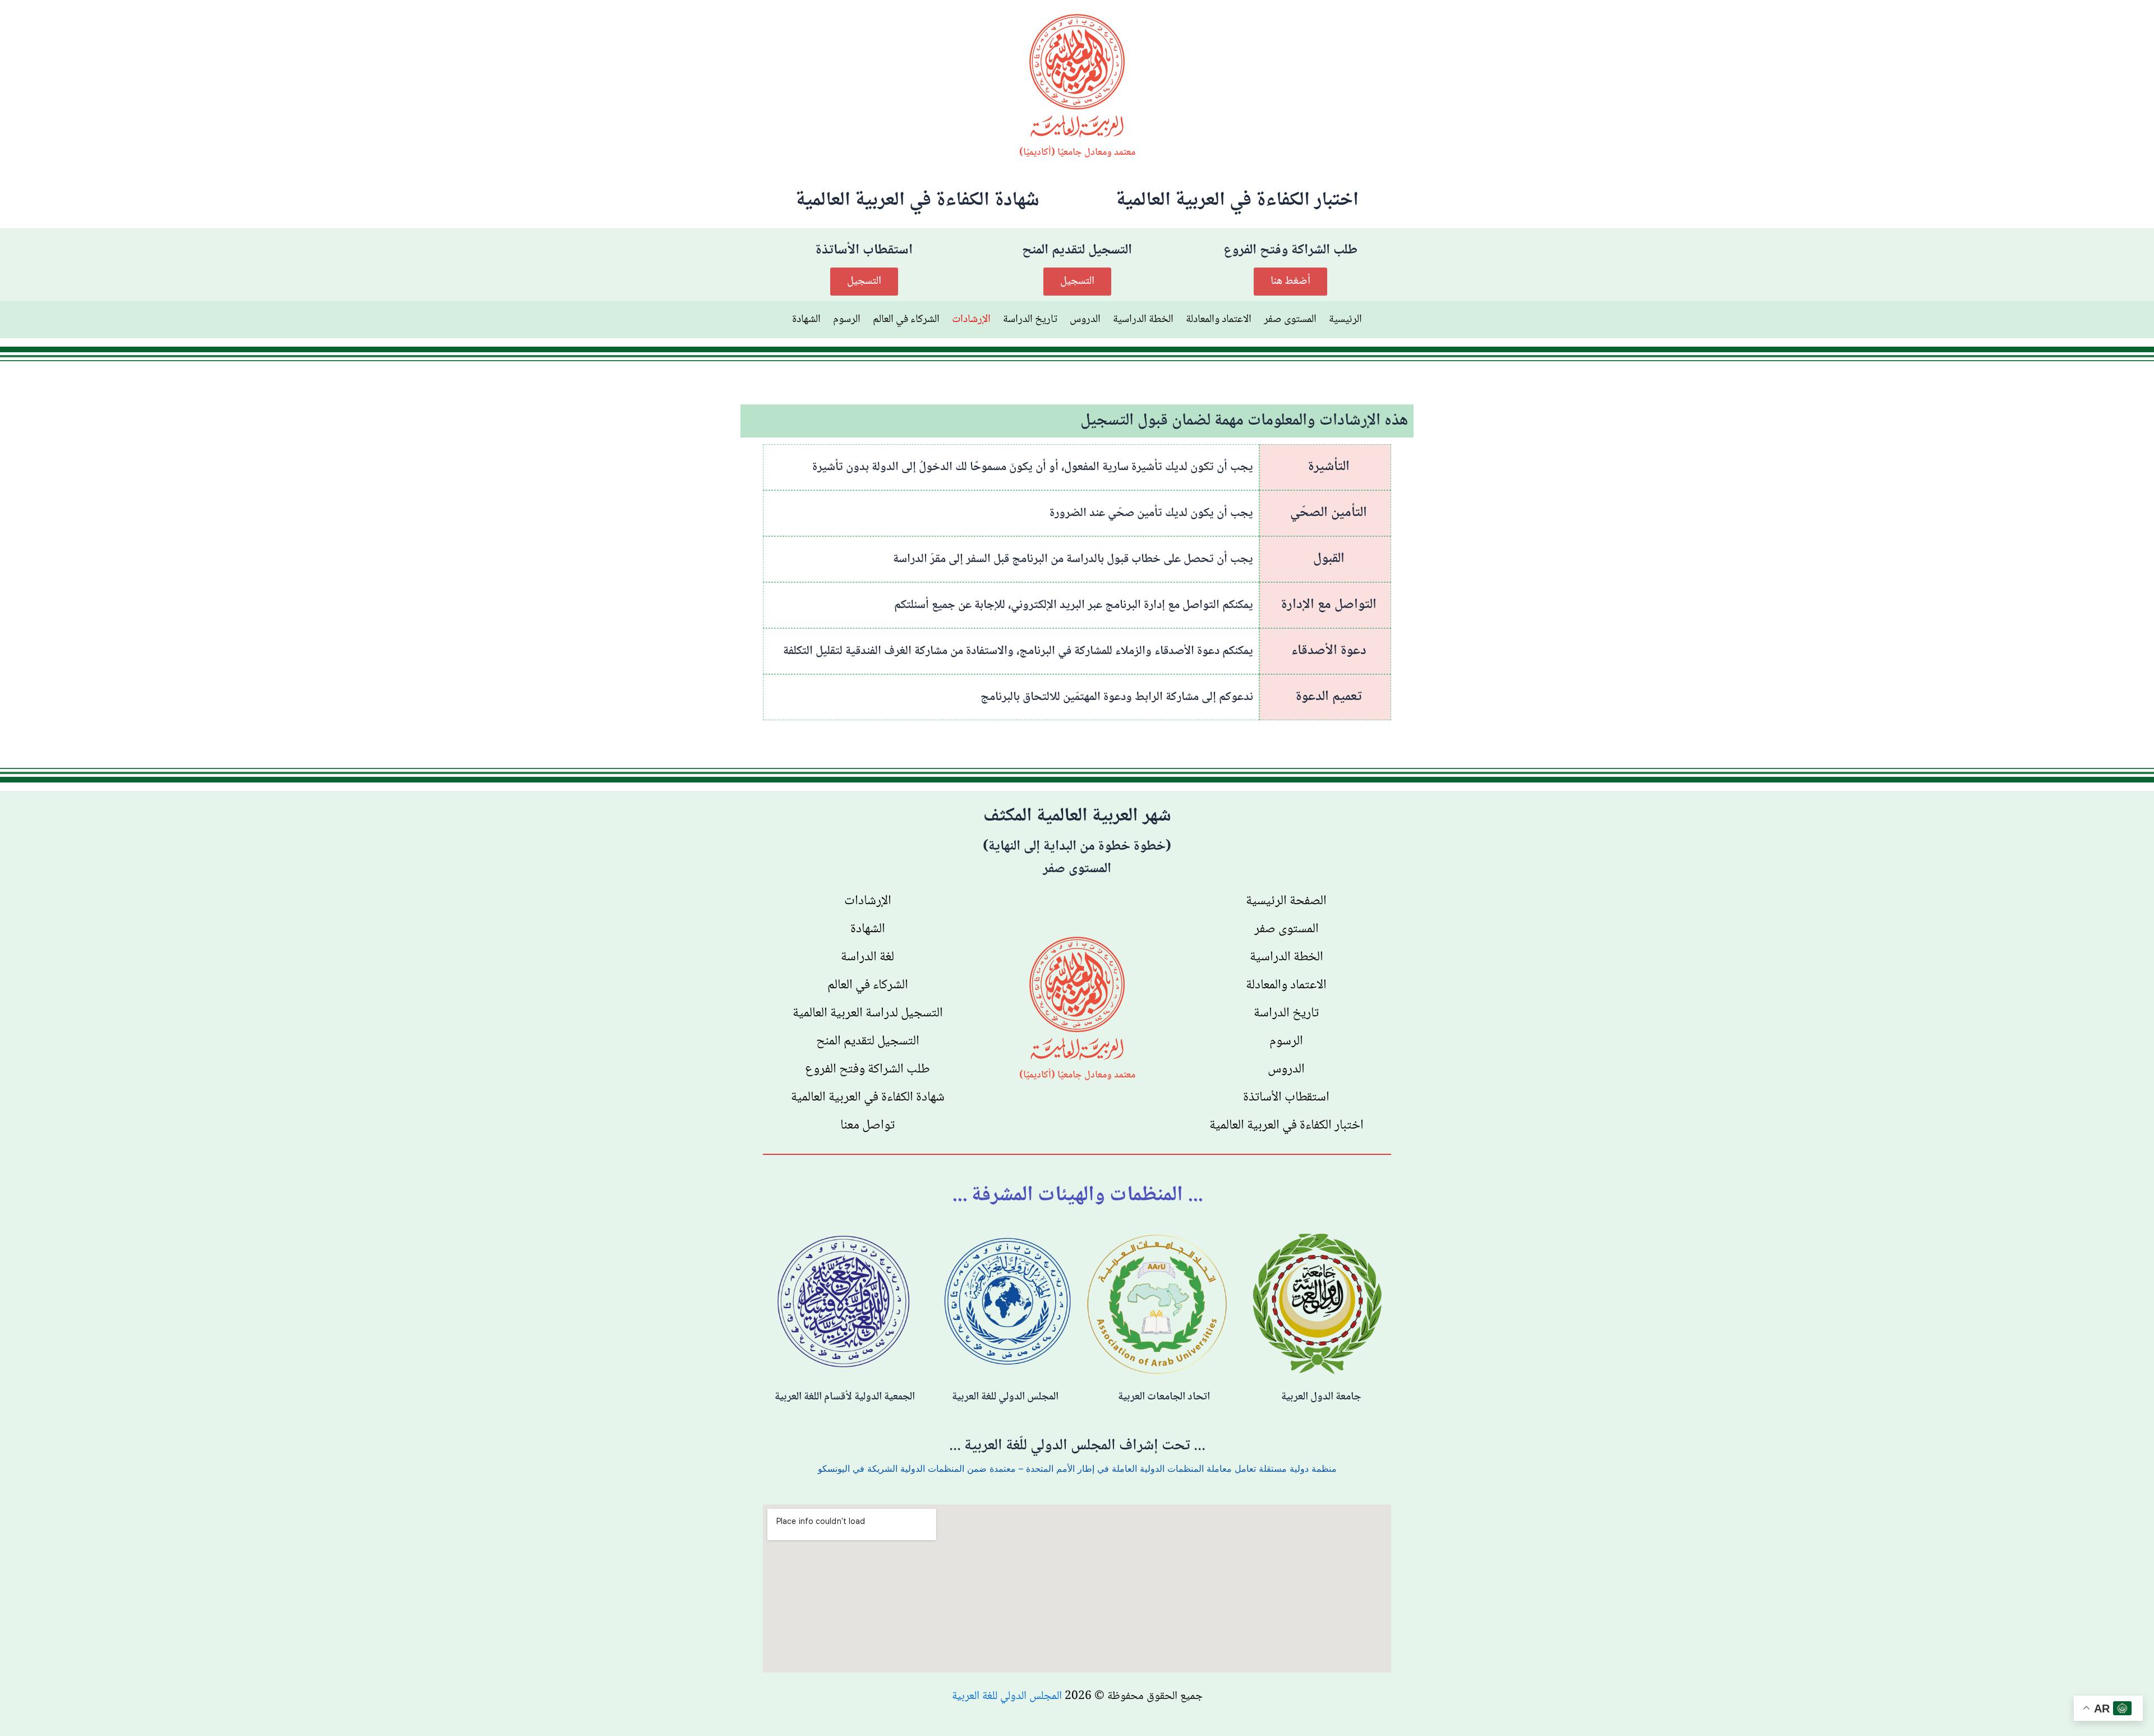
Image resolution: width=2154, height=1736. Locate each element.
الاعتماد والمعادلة (1219, 320)
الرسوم (847, 320)
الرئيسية (1345, 320)
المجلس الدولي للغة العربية (1007, 1696)
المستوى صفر (1290, 320)
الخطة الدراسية (1143, 320)
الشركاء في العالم (906, 320)
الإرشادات (971, 320)
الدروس (1085, 320)
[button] (1290, 282)
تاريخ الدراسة (1030, 320)
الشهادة (806, 320)
